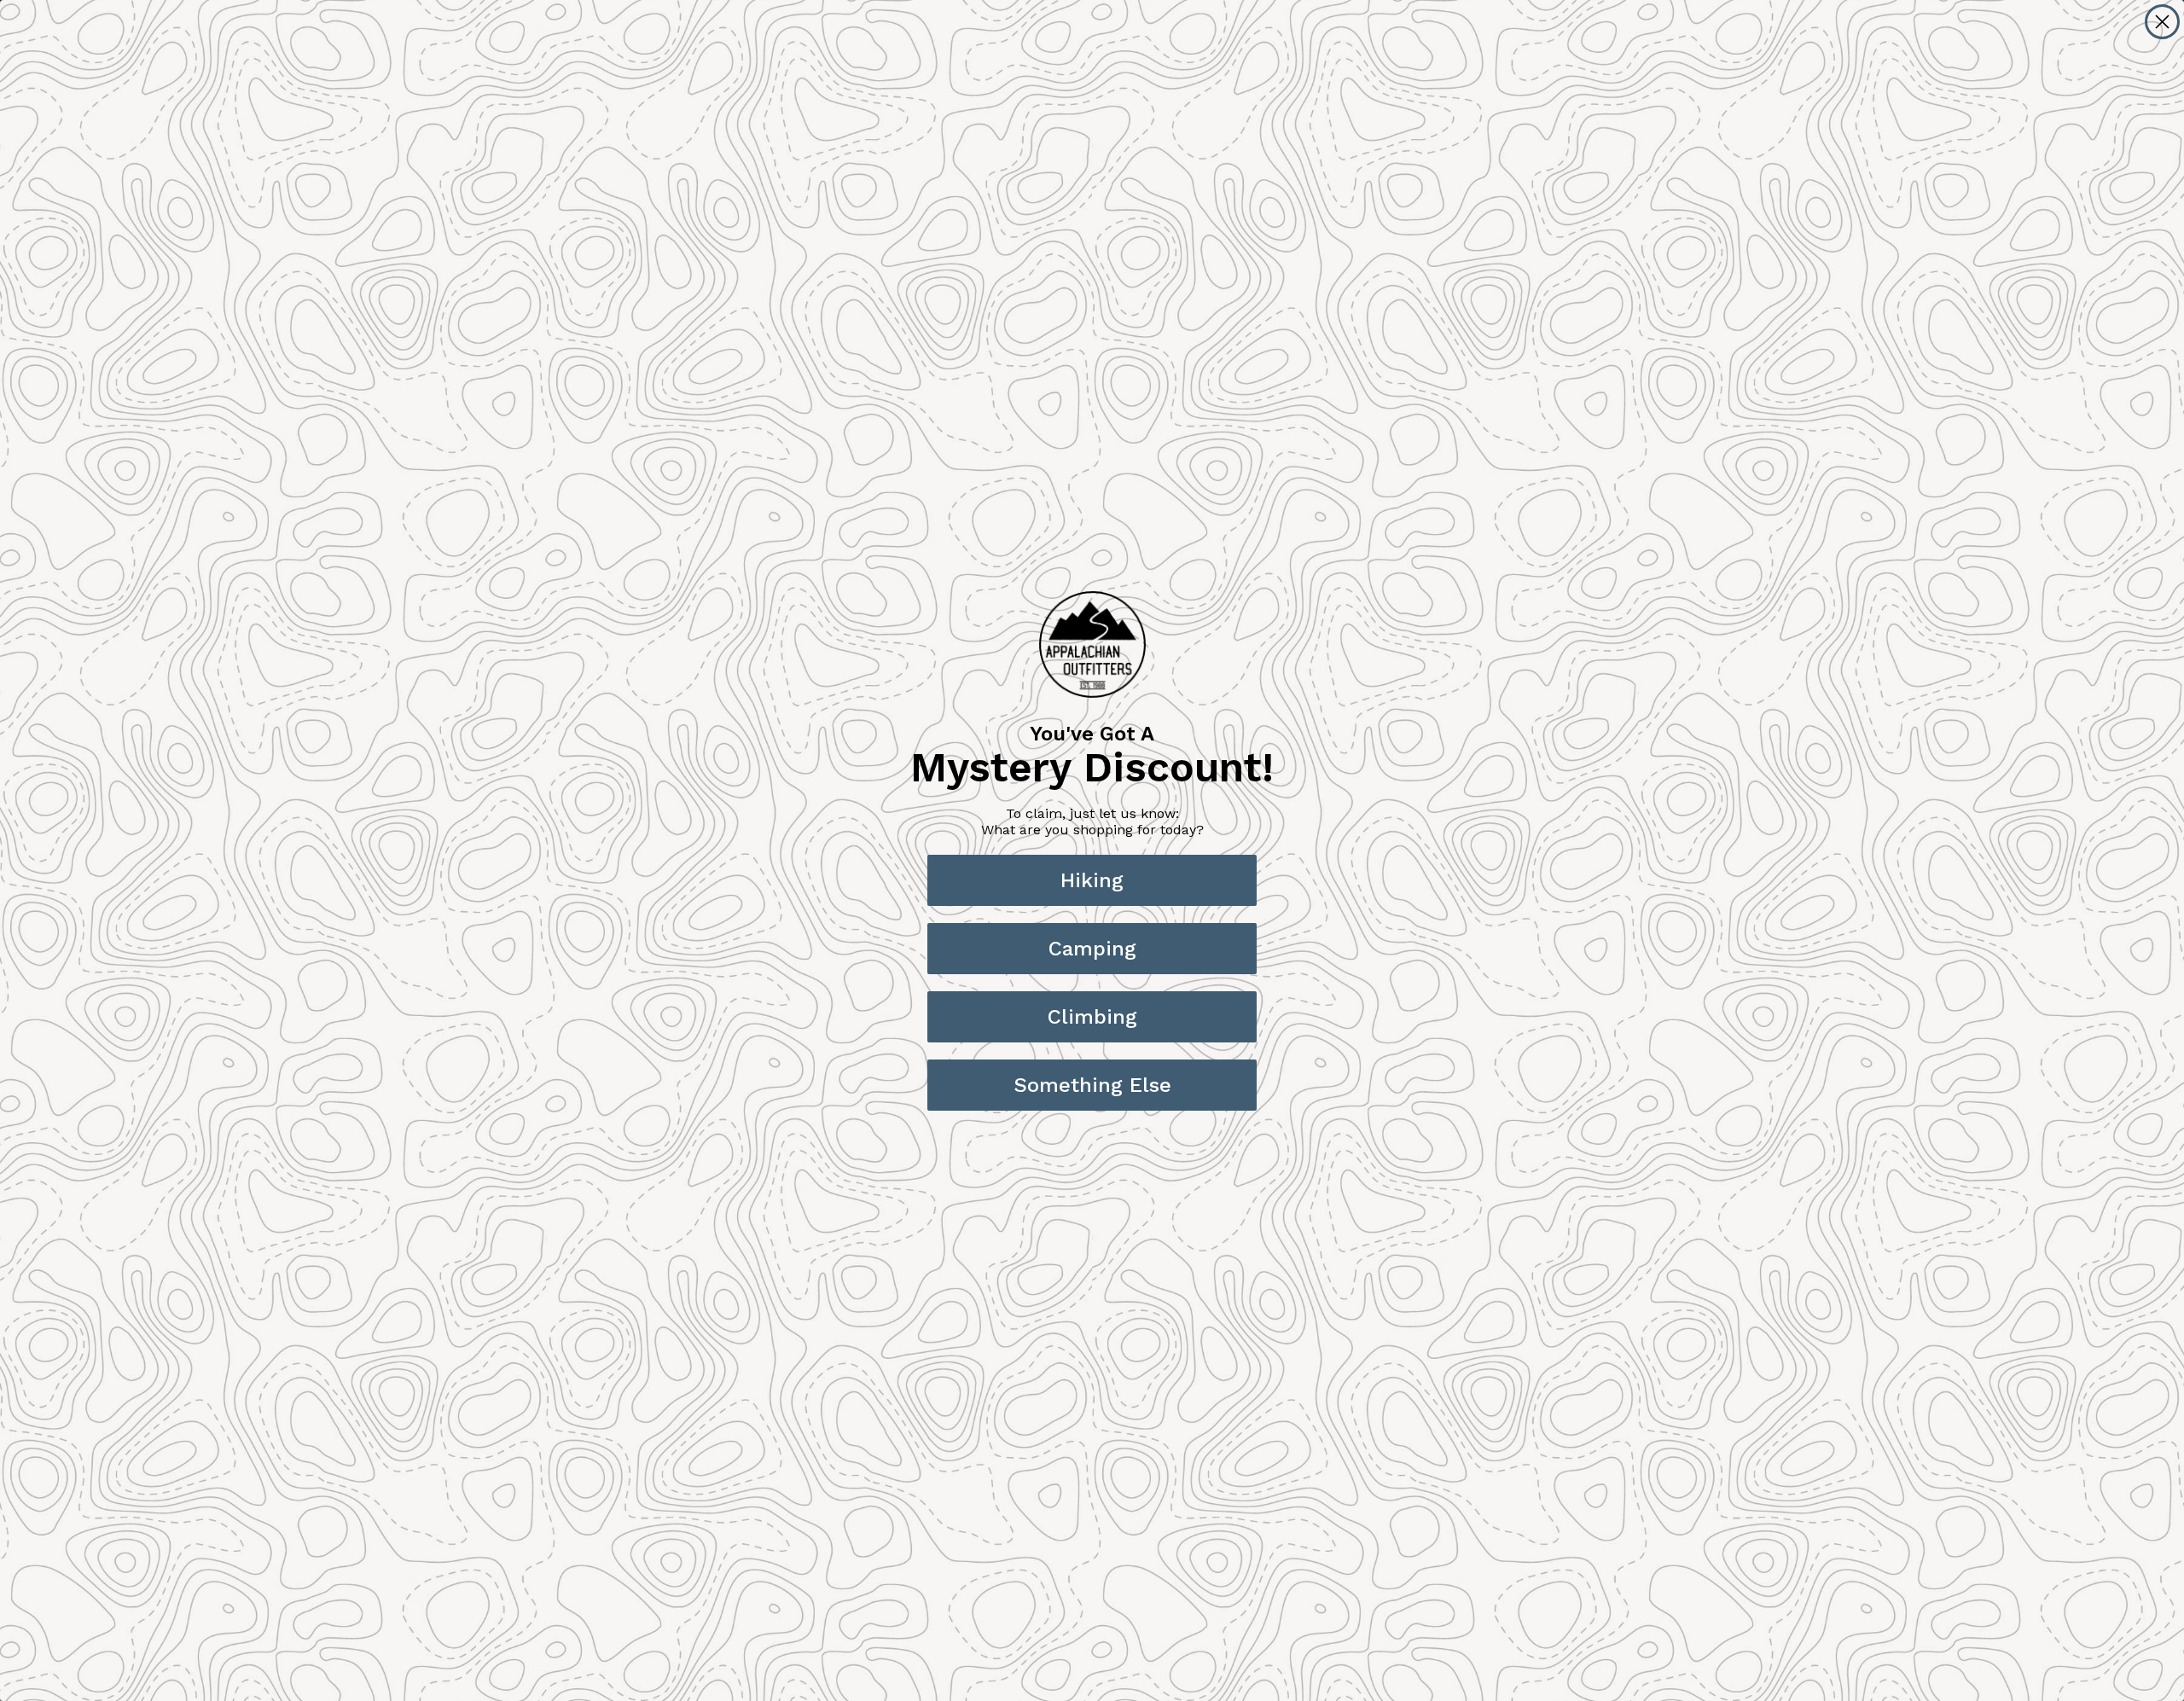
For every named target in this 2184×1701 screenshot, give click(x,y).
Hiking (1092, 880)
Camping (1092, 949)
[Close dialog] (2162, 22)
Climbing (1092, 1017)
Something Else (1092, 1085)
